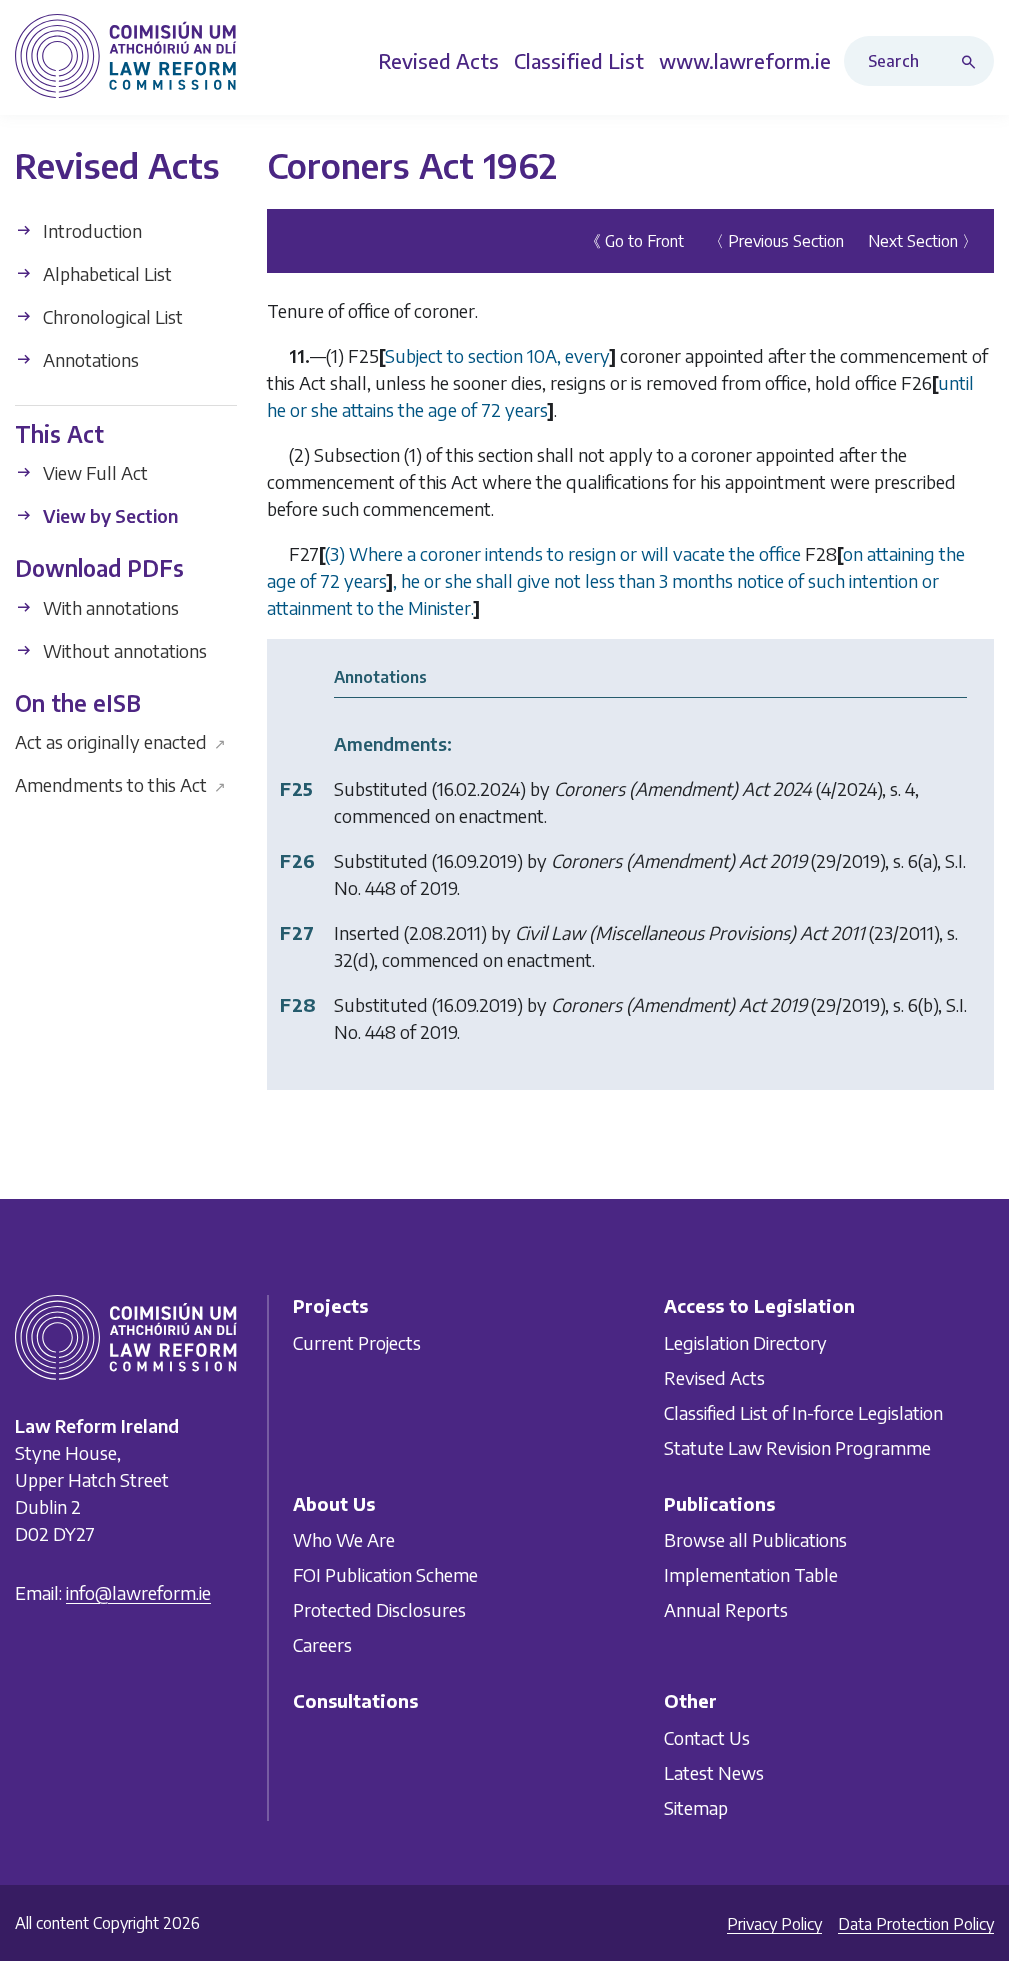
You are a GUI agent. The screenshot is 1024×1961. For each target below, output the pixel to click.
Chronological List (111, 316)
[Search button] (973, 61)
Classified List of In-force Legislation (803, 1412)
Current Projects (357, 1342)
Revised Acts (714, 1377)
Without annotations (123, 650)
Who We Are (344, 1540)
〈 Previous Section (776, 241)
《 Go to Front (634, 241)
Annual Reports (726, 1610)
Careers (322, 1645)
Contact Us (707, 1737)
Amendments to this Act (120, 784)
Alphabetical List (105, 273)
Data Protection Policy (916, 1924)
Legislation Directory (745, 1342)
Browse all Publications (755, 1540)
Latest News (714, 1772)
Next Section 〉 (923, 241)
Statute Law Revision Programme (797, 1447)
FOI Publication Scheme (385, 1575)
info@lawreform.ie (138, 1593)
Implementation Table (751, 1575)
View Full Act (93, 472)
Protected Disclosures (379, 1610)
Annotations (89, 359)
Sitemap (696, 1807)
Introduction (90, 230)
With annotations (109, 607)
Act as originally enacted (120, 741)
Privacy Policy (774, 1924)
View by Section (108, 515)
